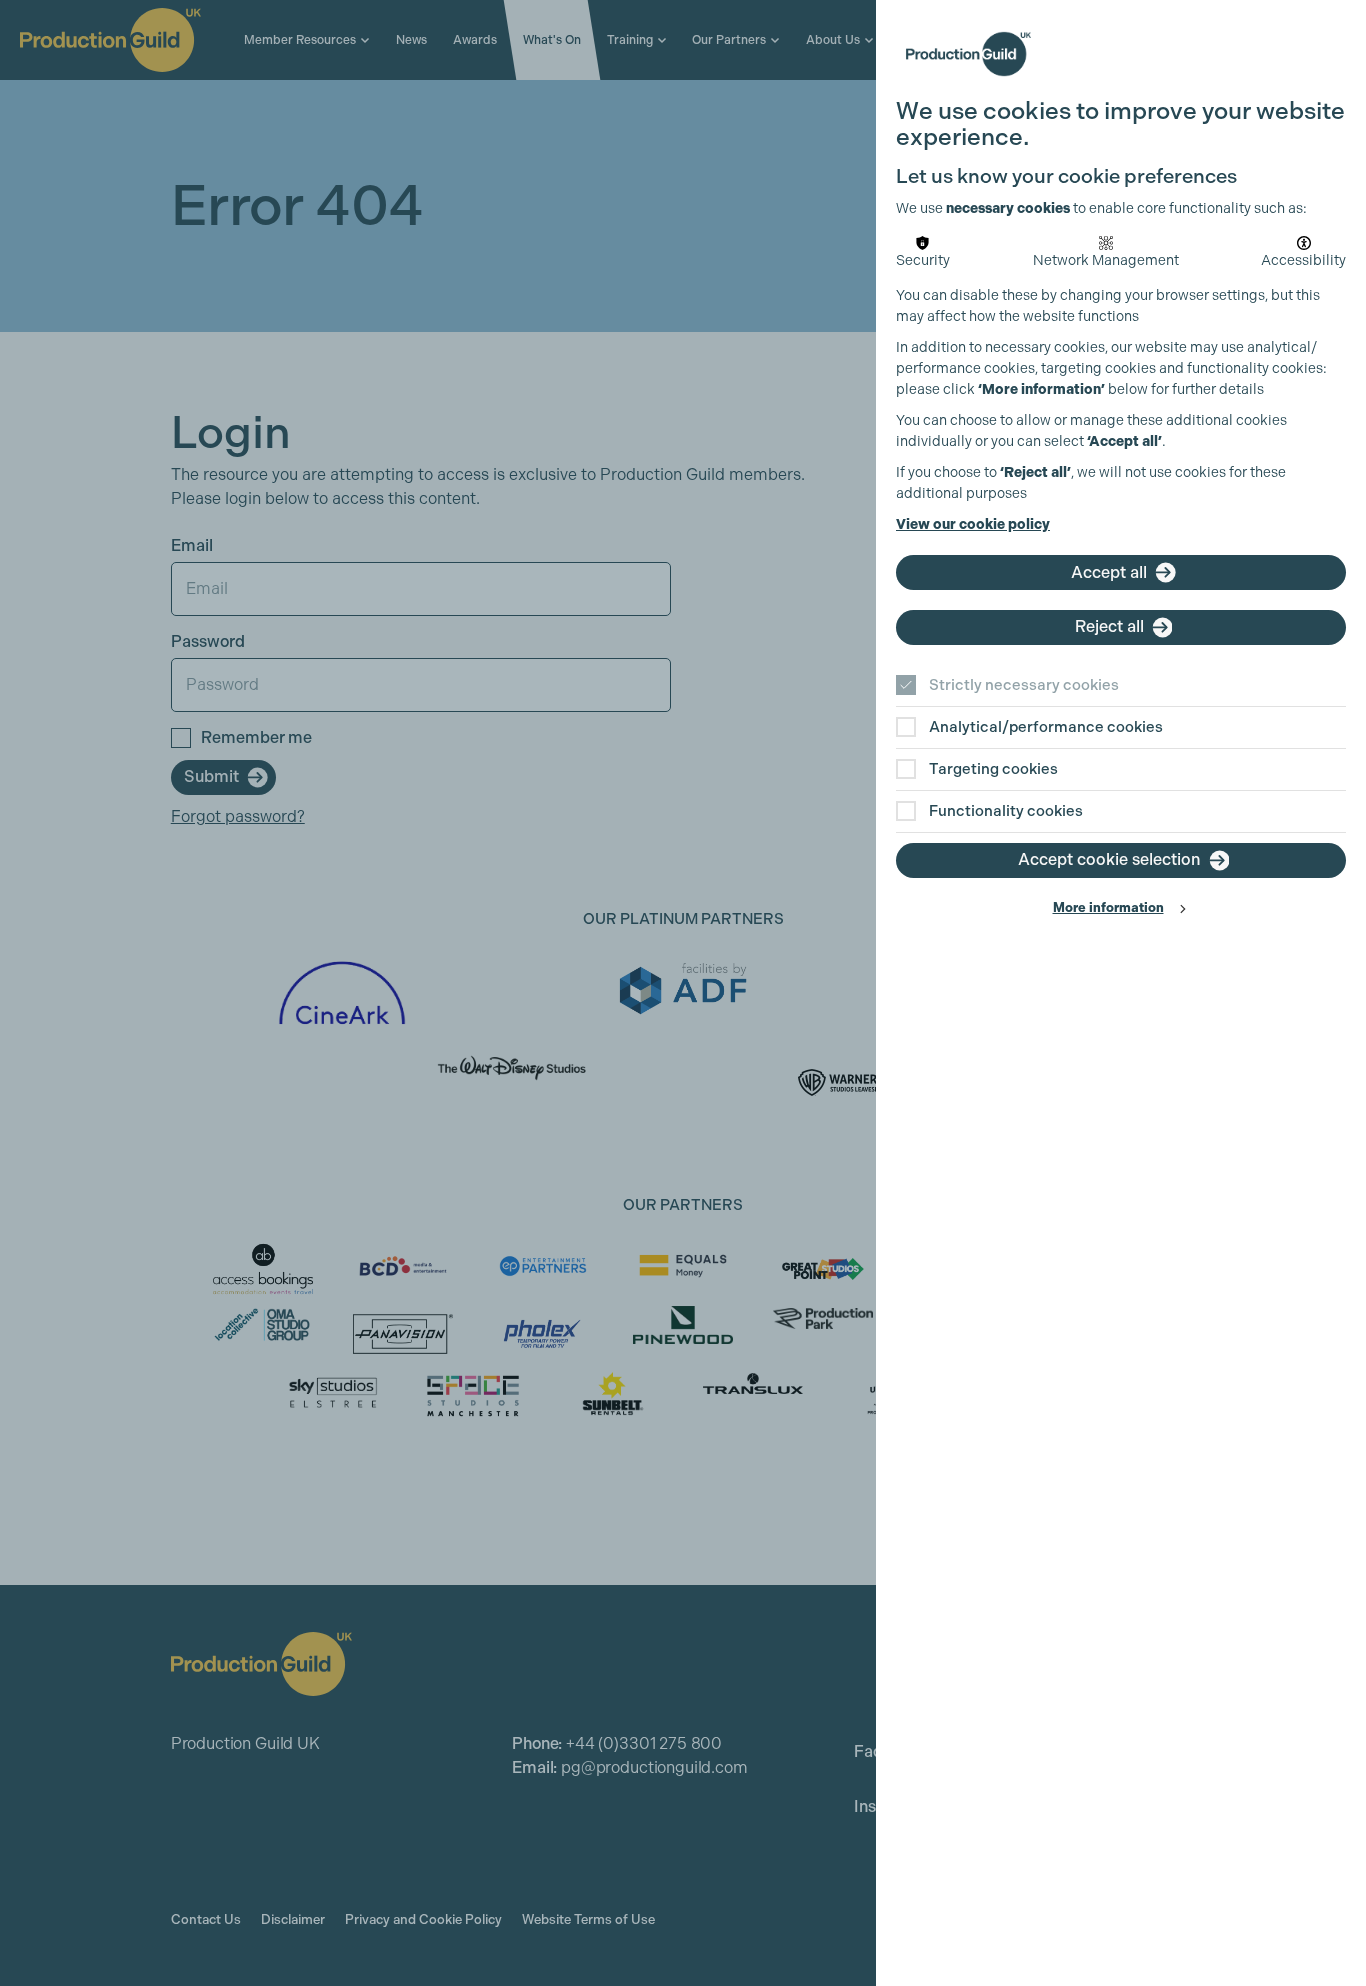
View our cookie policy (973, 524)
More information (1108, 907)
